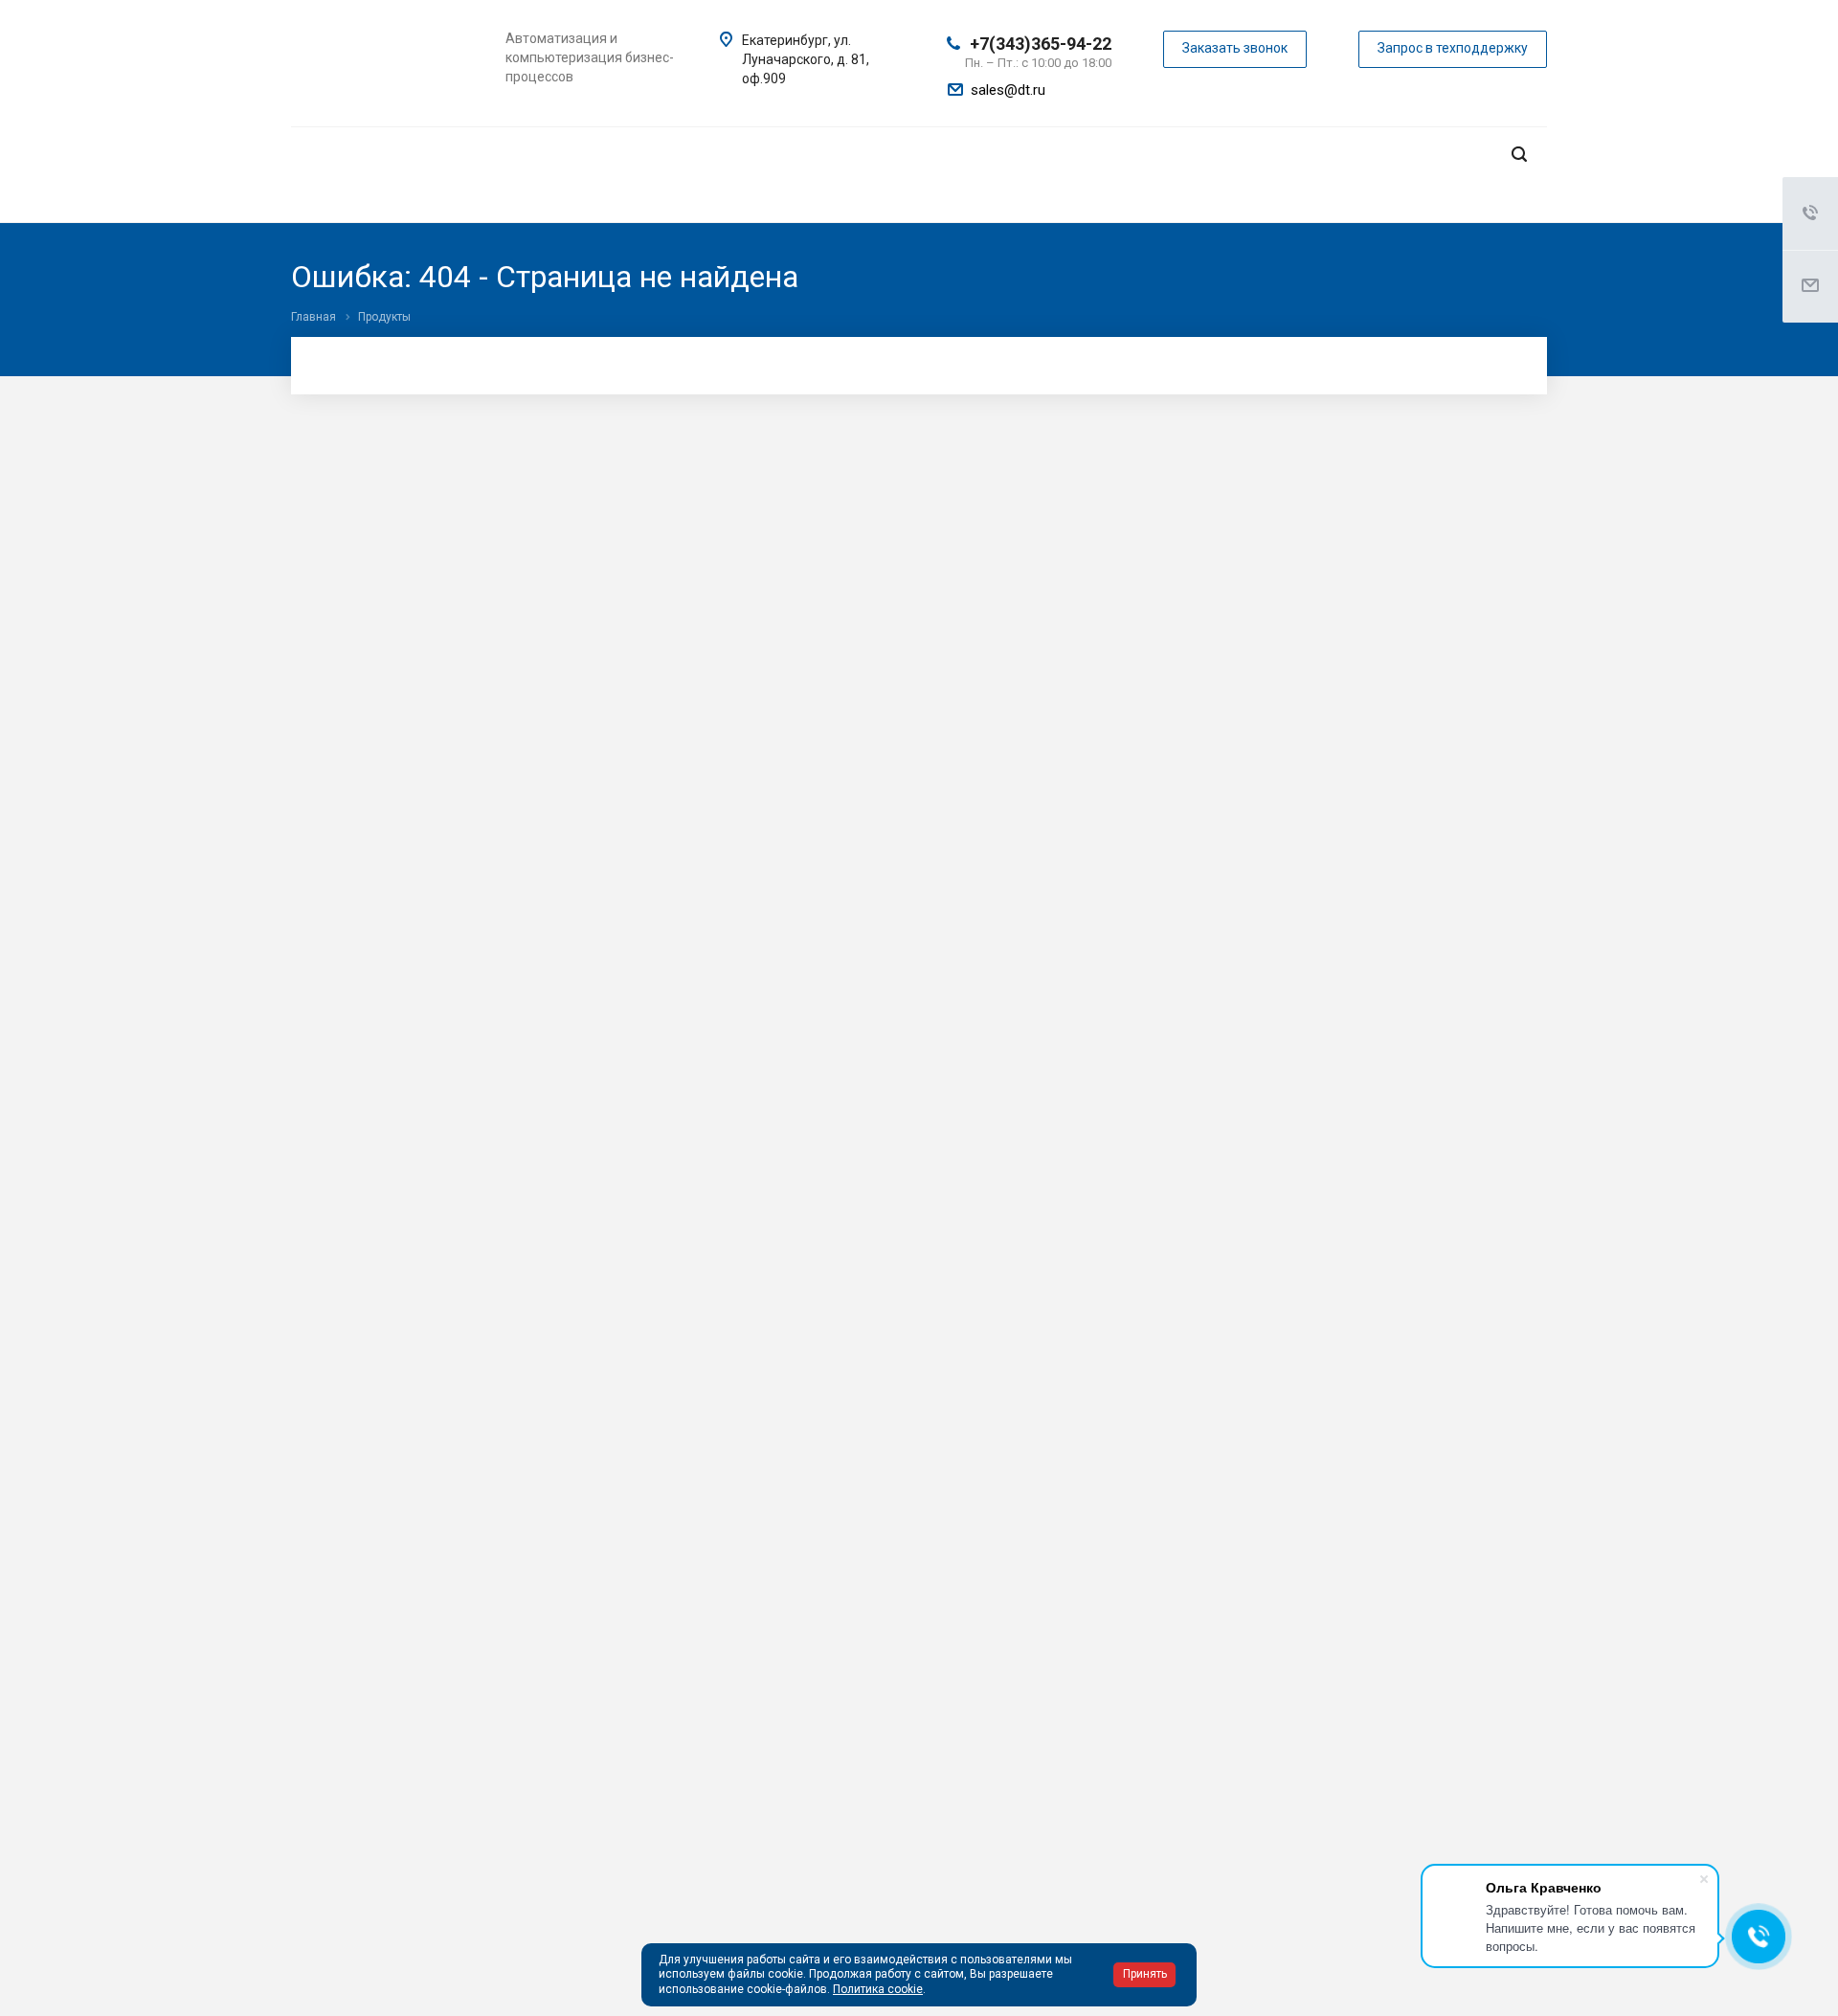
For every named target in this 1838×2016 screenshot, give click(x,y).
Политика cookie (878, 1989)
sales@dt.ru (1008, 90)
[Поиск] (1519, 155)
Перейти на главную (1273, 608)
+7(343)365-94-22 (1041, 44)
